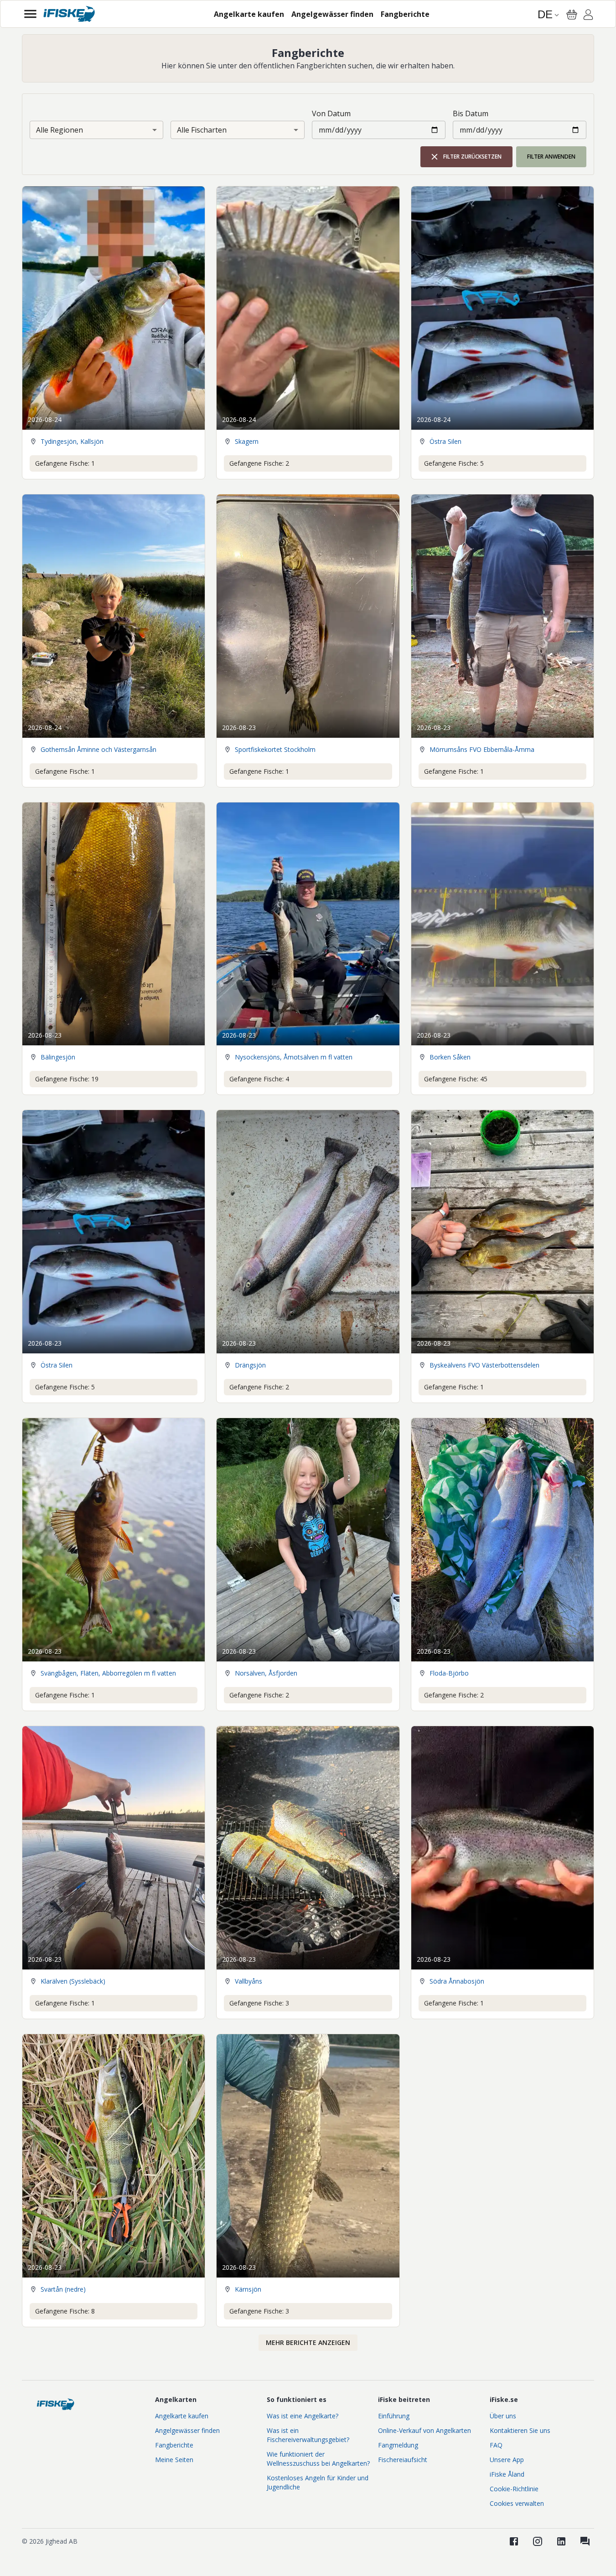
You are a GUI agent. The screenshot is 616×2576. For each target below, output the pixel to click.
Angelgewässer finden (187, 2430)
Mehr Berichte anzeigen (308, 2342)
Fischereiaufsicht (403, 2460)
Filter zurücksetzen (472, 157)
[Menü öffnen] (30, 14)
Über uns (503, 2416)
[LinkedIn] (561, 2541)
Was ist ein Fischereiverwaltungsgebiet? (308, 2435)
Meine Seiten (174, 2460)
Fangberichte (174, 2445)
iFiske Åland (507, 2474)
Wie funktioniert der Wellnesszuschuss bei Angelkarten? (318, 2459)
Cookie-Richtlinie (514, 2489)
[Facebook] (514, 2541)
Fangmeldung (398, 2445)
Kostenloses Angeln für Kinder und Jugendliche (318, 2482)
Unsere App (507, 2460)
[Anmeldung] (588, 16)
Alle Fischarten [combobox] (202, 130)
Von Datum (331, 113)
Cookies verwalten (517, 2503)
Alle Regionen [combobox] (60, 130)
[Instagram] (538, 2541)
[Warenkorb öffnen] (572, 15)
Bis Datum (471, 113)
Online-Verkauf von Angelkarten (424, 2430)
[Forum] (585, 2541)
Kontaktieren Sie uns (520, 2430)
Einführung (394, 2416)
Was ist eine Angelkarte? (303, 2416)
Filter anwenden (551, 157)
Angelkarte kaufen (182, 2416)
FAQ (496, 2445)
